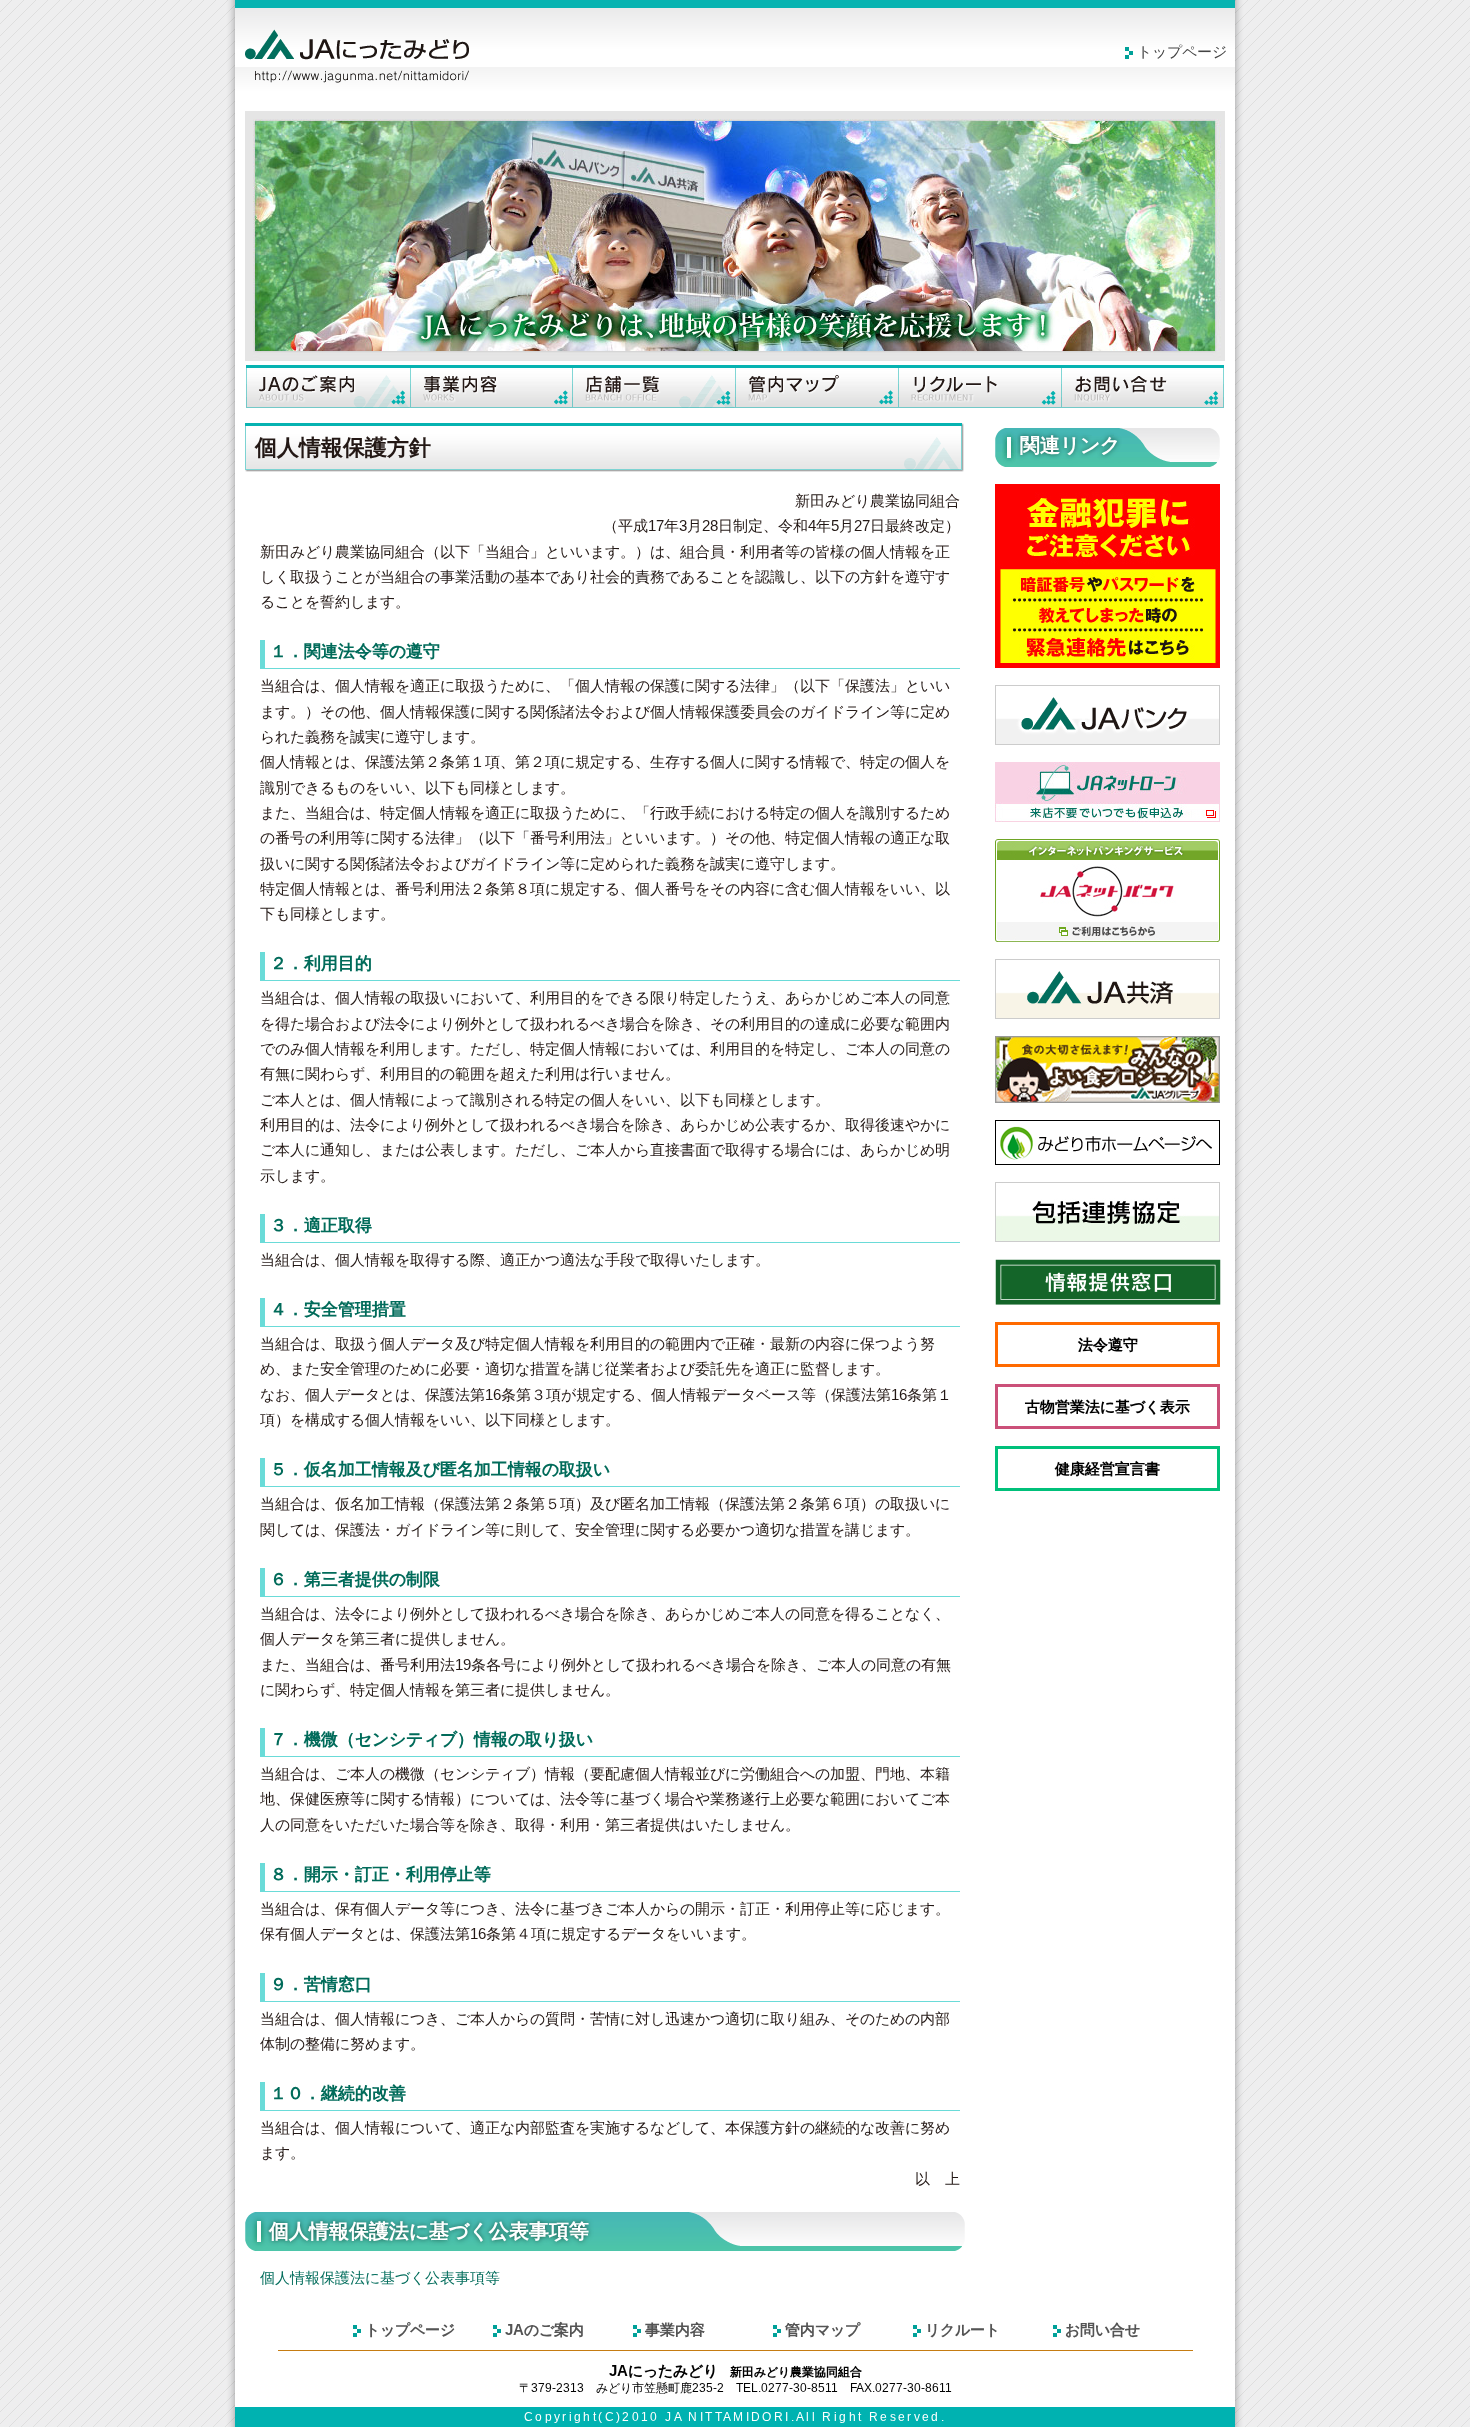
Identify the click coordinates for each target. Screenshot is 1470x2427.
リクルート (979, 386)
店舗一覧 (653, 386)
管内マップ (816, 386)
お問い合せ (1142, 386)
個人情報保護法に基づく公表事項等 (380, 2278)
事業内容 (490, 386)
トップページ (1182, 52)
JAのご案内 (327, 386)
